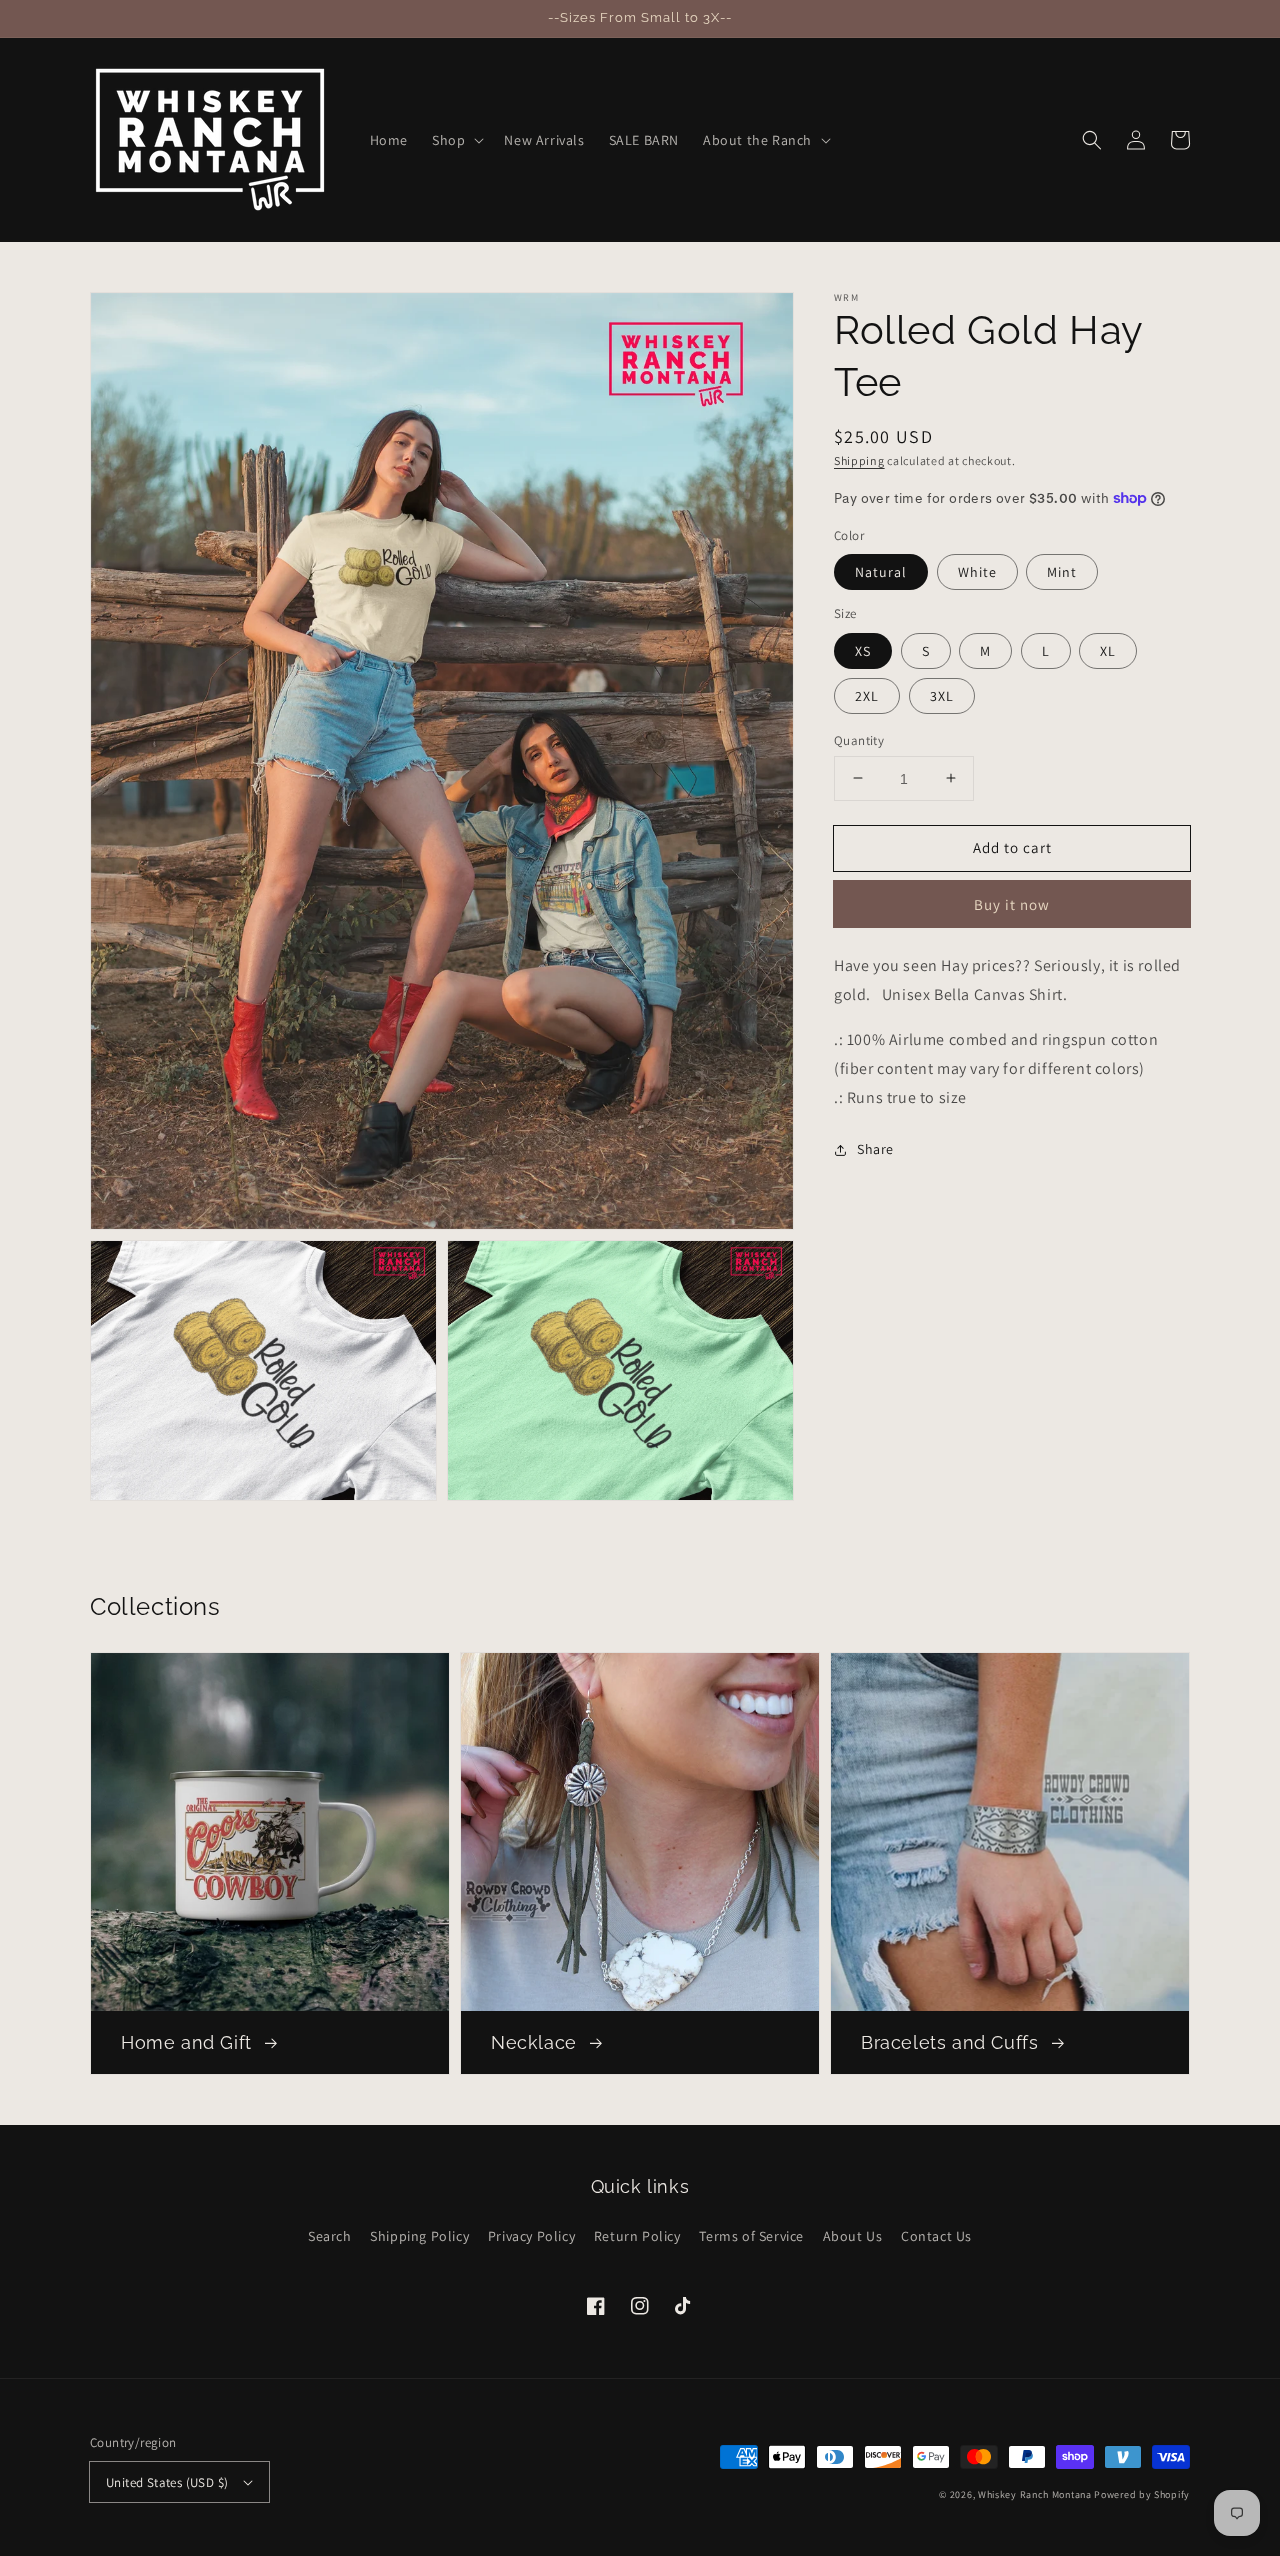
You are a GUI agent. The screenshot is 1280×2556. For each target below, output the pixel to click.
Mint (1062, 572)
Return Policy (637, 2236)
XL (1108, 650)
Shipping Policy (419, 2236)
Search (330, 2236)
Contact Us (936, 2236)
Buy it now (1012, 904)
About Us (853, 2236)
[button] (456, 140)
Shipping (859, 460)
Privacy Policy (531, 2236)
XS (863, 650)
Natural (881, 572)
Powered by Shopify (1142, 2494)
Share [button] (875, 1149)
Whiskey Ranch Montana (1035, 2494)
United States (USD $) (167, 2482)
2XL (867, 695)
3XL (942, 695)
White (977, 572)
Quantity (859, 739)
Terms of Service (751, 2236)
